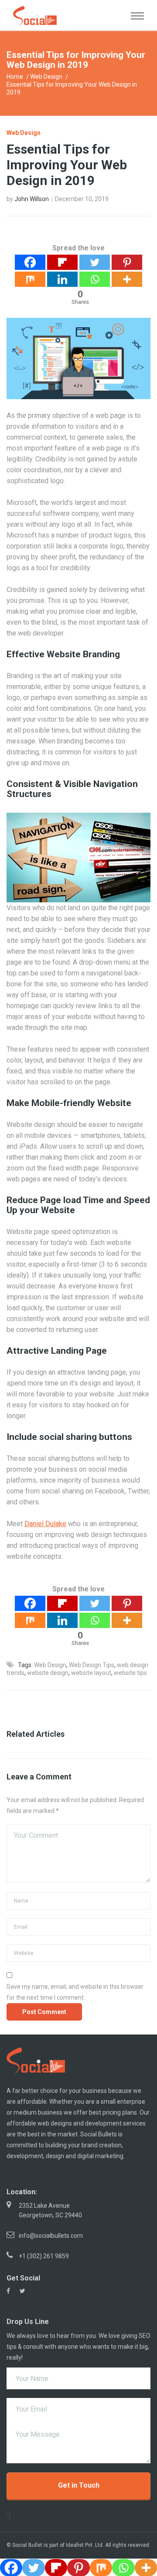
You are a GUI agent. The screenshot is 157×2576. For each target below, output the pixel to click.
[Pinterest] (127, 262)
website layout (91, 1673)
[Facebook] (30, 262)
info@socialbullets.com (51, 2236)
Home (15, 77)
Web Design (46, 77)
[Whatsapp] (95, 279)
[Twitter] (95, 262)
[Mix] (30, 279)
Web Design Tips (92, 1665)
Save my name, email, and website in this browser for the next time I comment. (75, 1992)
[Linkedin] (62, 279)
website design (48, 1673)
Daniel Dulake (45, 1524)
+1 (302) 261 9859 (44, 2256)
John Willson (32, 199)
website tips (130, 1673)
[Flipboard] (62, 262)
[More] (127, 279)
